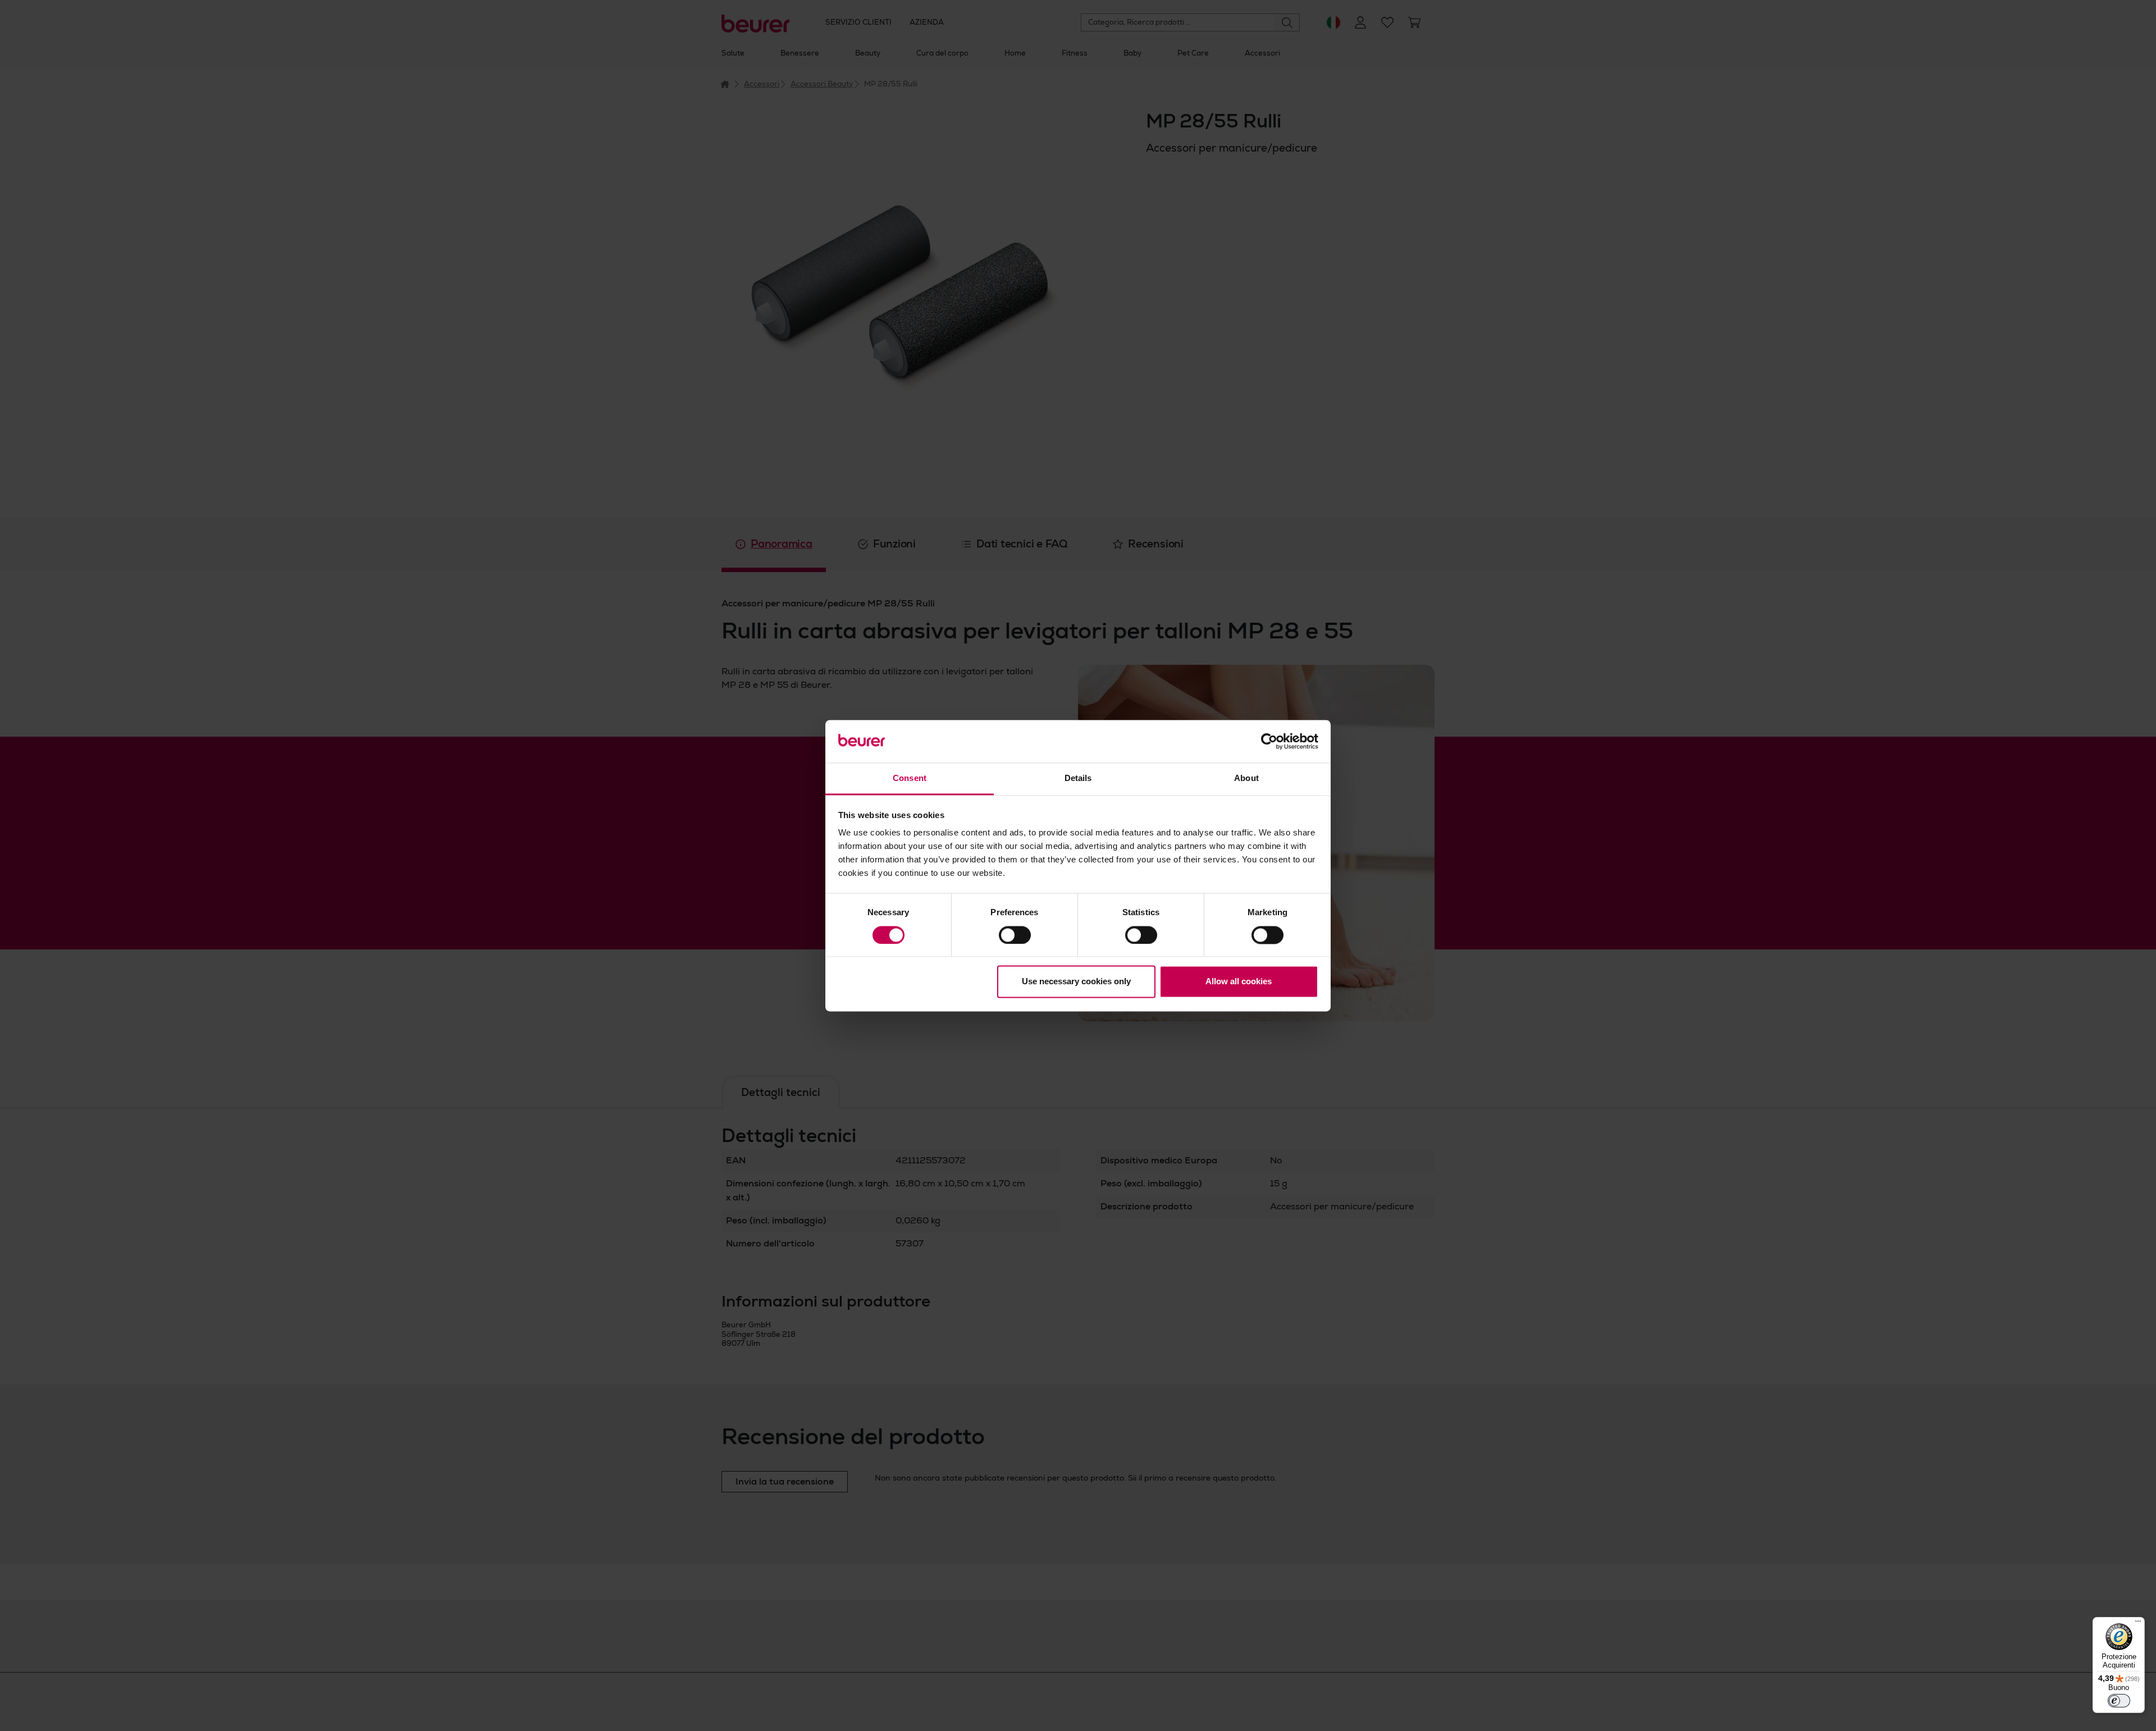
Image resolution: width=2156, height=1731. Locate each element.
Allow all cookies (1239, 982)
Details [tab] (1078, 778)
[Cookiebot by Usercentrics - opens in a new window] (1269, 741)
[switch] (1015, 935)
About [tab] (1246, 778)
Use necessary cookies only (1076, 982)
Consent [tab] (910, 778)
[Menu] (2138, 1624)
